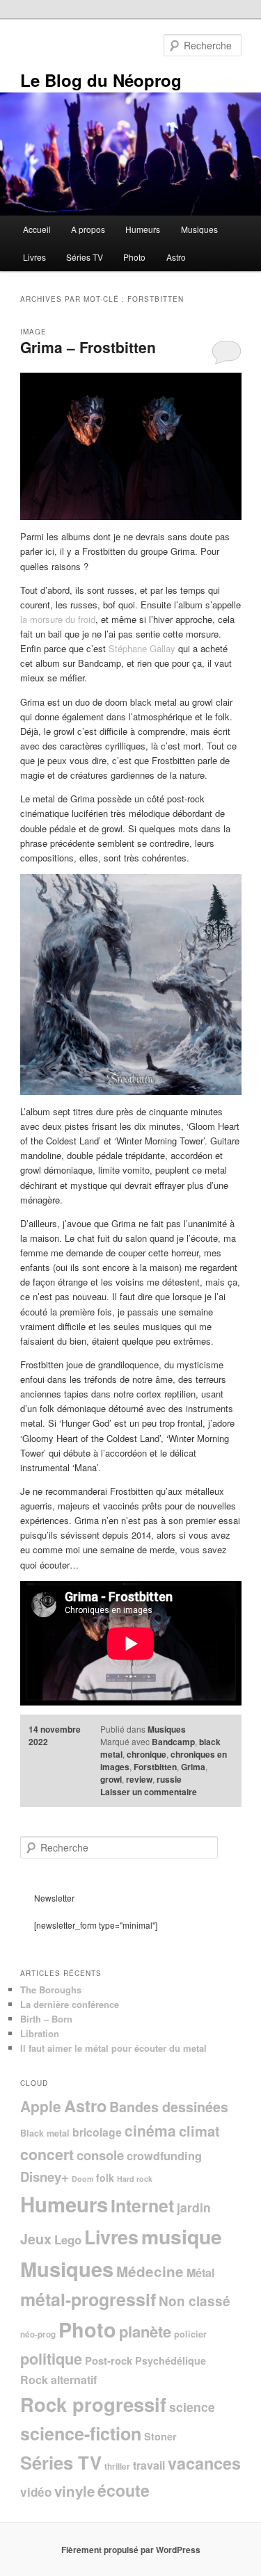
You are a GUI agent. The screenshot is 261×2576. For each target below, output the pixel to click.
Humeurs (143, 229)
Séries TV (85, 257)
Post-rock (109, 2360)
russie (169, 1779)
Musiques (199, 229)
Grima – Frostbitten (88, 347)
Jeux (36, 2239)
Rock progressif (93, 2404)
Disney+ (45, 2177)
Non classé (195, 2301)
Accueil (37, 229)
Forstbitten (155, 1767)
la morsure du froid (58, 619)
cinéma (150, 2130)
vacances (204, 2463)
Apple (41, 2106)
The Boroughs (51, 1990)
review (139, 1779)
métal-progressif (88, 2299)
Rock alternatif (58, 2380)
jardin (194, 2207)
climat (199, 2131)
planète (145, 2331)
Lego (68, 2239)
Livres (34, 257)
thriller (117, 2466)
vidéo (36, 2492)
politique (51, 2358)
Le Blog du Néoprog (101, 80)
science (192, 2407)
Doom (82, 2179)
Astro (176, 257)
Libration (40, 2033)
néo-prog (38, 2334)
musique (182, 2236)
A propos (88, 229)
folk (105, 2178)
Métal (200, 2273)
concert (47, 2154)
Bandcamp (173, 1742)
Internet (142, 2205)
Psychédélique (171, 2360)
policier (190, 2334)
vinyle (74, 2491)
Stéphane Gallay (142, 648)
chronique (147, 1754)
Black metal (45, 2133)
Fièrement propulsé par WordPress (131, 2550)
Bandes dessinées (169, 2107)
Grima (193, 1767)
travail (149, 2465)
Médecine (150, 2271)
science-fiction (81, 2433)
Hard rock (135, 2179)
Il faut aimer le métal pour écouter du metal (113, 2048)
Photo (134, 257)
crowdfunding (164, 2156)
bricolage (97, 2132)
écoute (124, 2490)
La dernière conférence (70, 2004)
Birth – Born (46, 2019)
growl (111, 1779)
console (100, 2155)
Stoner (160, 2436)
